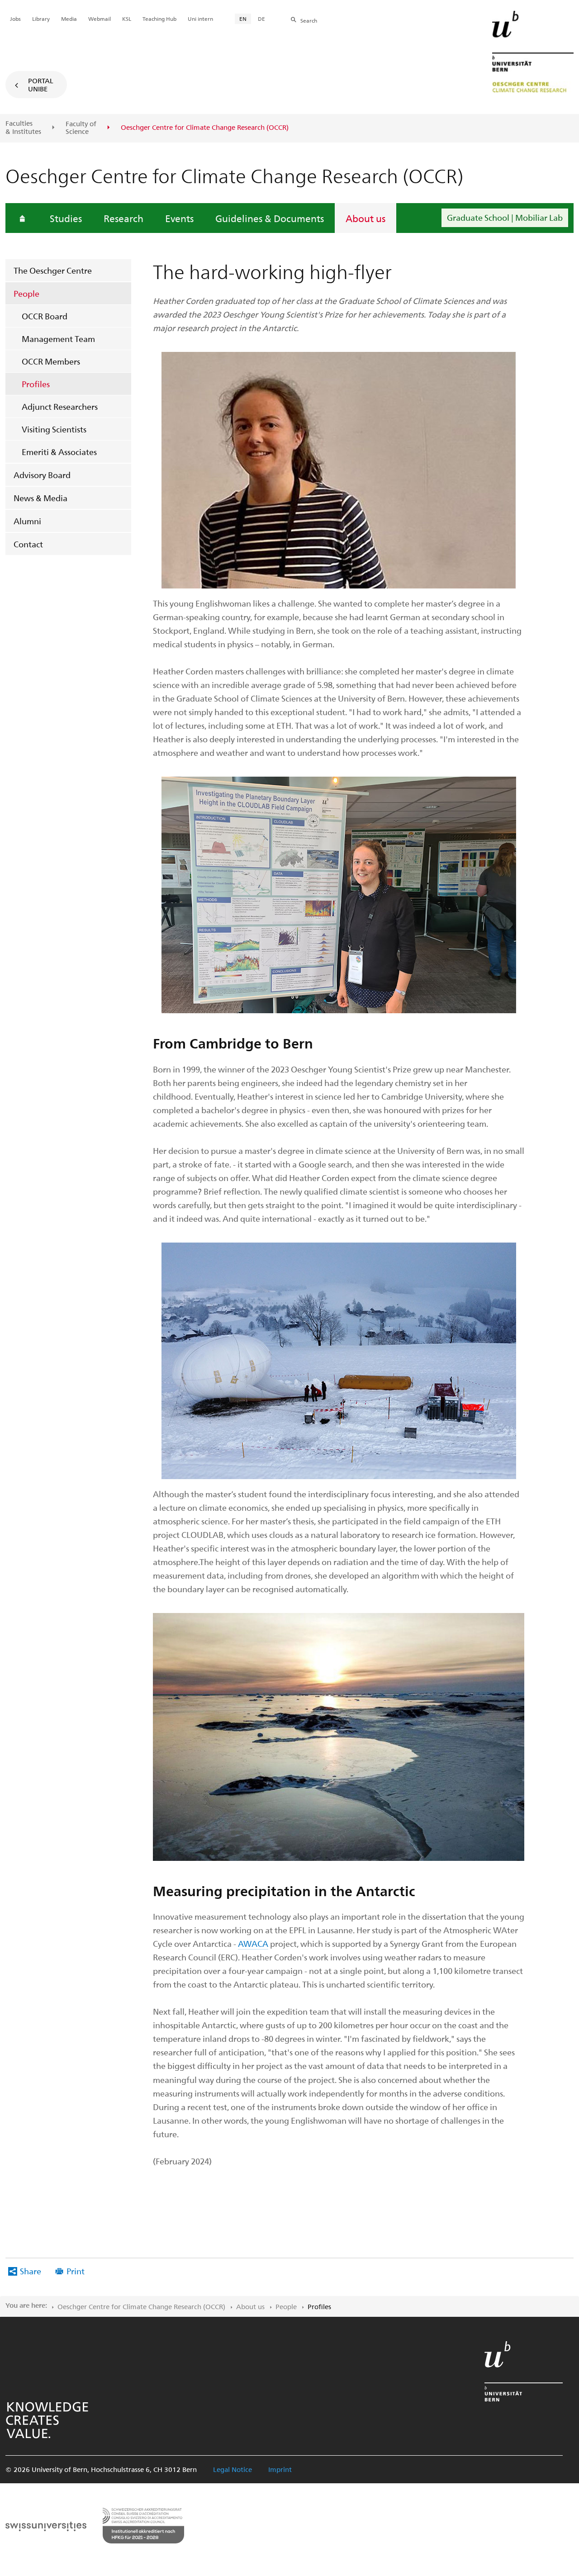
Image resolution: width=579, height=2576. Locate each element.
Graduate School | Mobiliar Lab (505, 217)
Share (31, 2271)
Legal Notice (233, 2469)
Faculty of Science (81, 128)
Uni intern (200, 19)
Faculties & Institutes (23, 127)
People (26, 293)
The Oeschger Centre (53, 270)
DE (261, 19)
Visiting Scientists (54, 429)
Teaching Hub (159, 19)
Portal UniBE (41, 85)
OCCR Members (51, 361)
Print (76, 2271)
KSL (127, 19)
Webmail (100, 19)
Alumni (27, 521)
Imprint (280, 2469)
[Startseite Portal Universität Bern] (533, 52)
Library (41, 19)
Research (123, 218)
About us (365, 218)
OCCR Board (45, 316)
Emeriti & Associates (59, 452)
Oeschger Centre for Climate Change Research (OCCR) (141, 2306)
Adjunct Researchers (60, 406)
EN (243, 19)
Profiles (36, 384)
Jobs (15, 19)
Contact (28, 544)
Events (179, 218)
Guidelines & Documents (270, 218)
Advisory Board (42, 475)
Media (69, 19)
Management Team (58, 339)
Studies (66, 218)
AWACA (253, 1943)
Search (309, 20)
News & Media (40, 498)
